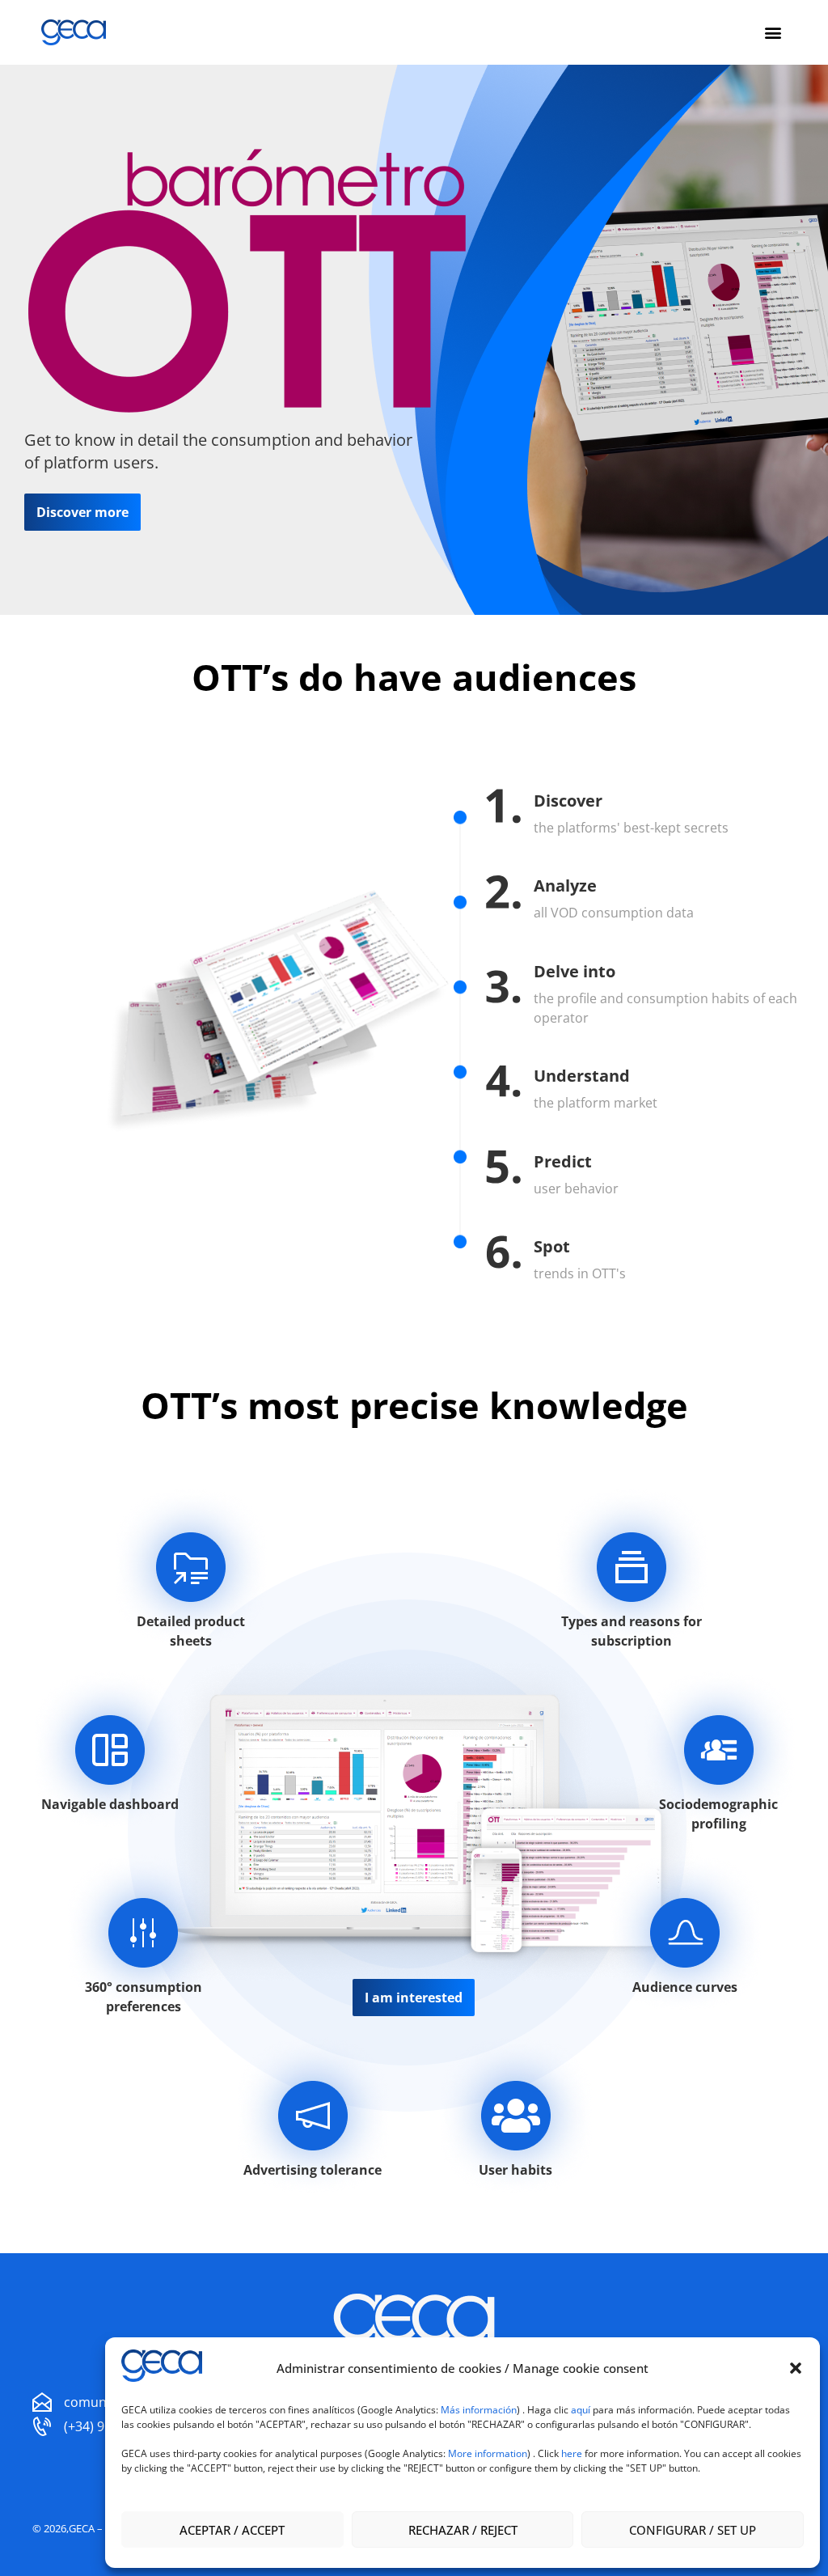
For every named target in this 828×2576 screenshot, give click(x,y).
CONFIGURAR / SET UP (693, 2530)
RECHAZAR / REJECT (463, 2530)
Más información (479, 2410)
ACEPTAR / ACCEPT (232, 2530)
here (572, 2453)
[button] (796, 2368)
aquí (582, 2410)
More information (488, 2453)
